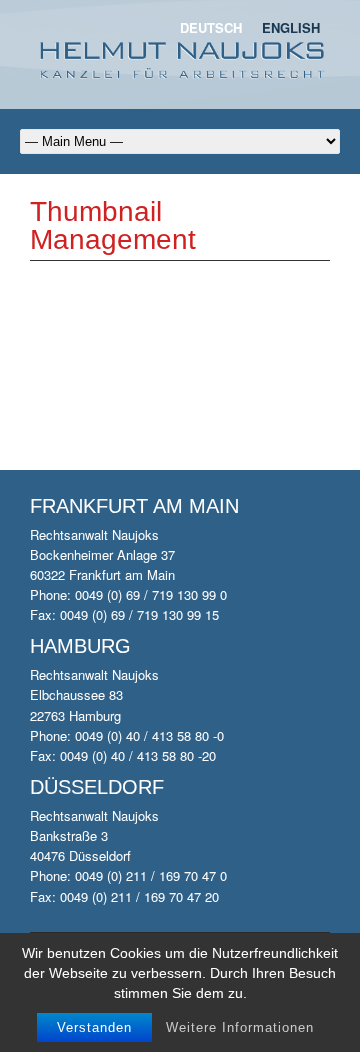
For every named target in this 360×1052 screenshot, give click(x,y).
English (291, 27)
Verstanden (94, 1027)
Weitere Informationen (240, 1027)
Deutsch (211, 27)
